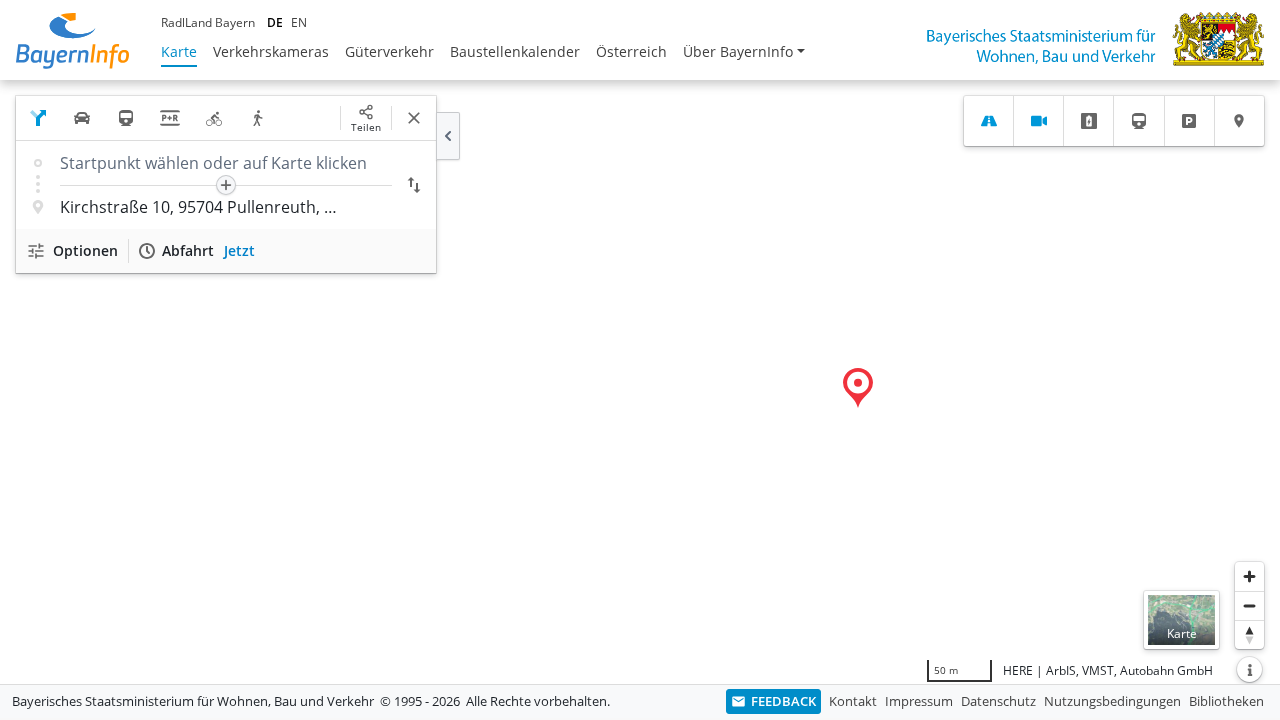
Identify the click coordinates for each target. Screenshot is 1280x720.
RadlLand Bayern (208, 22)
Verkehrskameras (271, 51)
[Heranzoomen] (1249, 576)
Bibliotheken (1226, 701)
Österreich (631, 51)
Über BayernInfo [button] (738, 51)
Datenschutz (998, 701)
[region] (640, 382)
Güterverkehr (389, 51)
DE (275, 22)
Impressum (919, 701)
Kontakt (853, 701)
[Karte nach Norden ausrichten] (1249, 634)
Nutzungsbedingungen (1112, 701)
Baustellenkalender (515, 51)
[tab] (988, 121)
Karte (179, 51)
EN (299, 22)
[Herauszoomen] (1249, 605)
